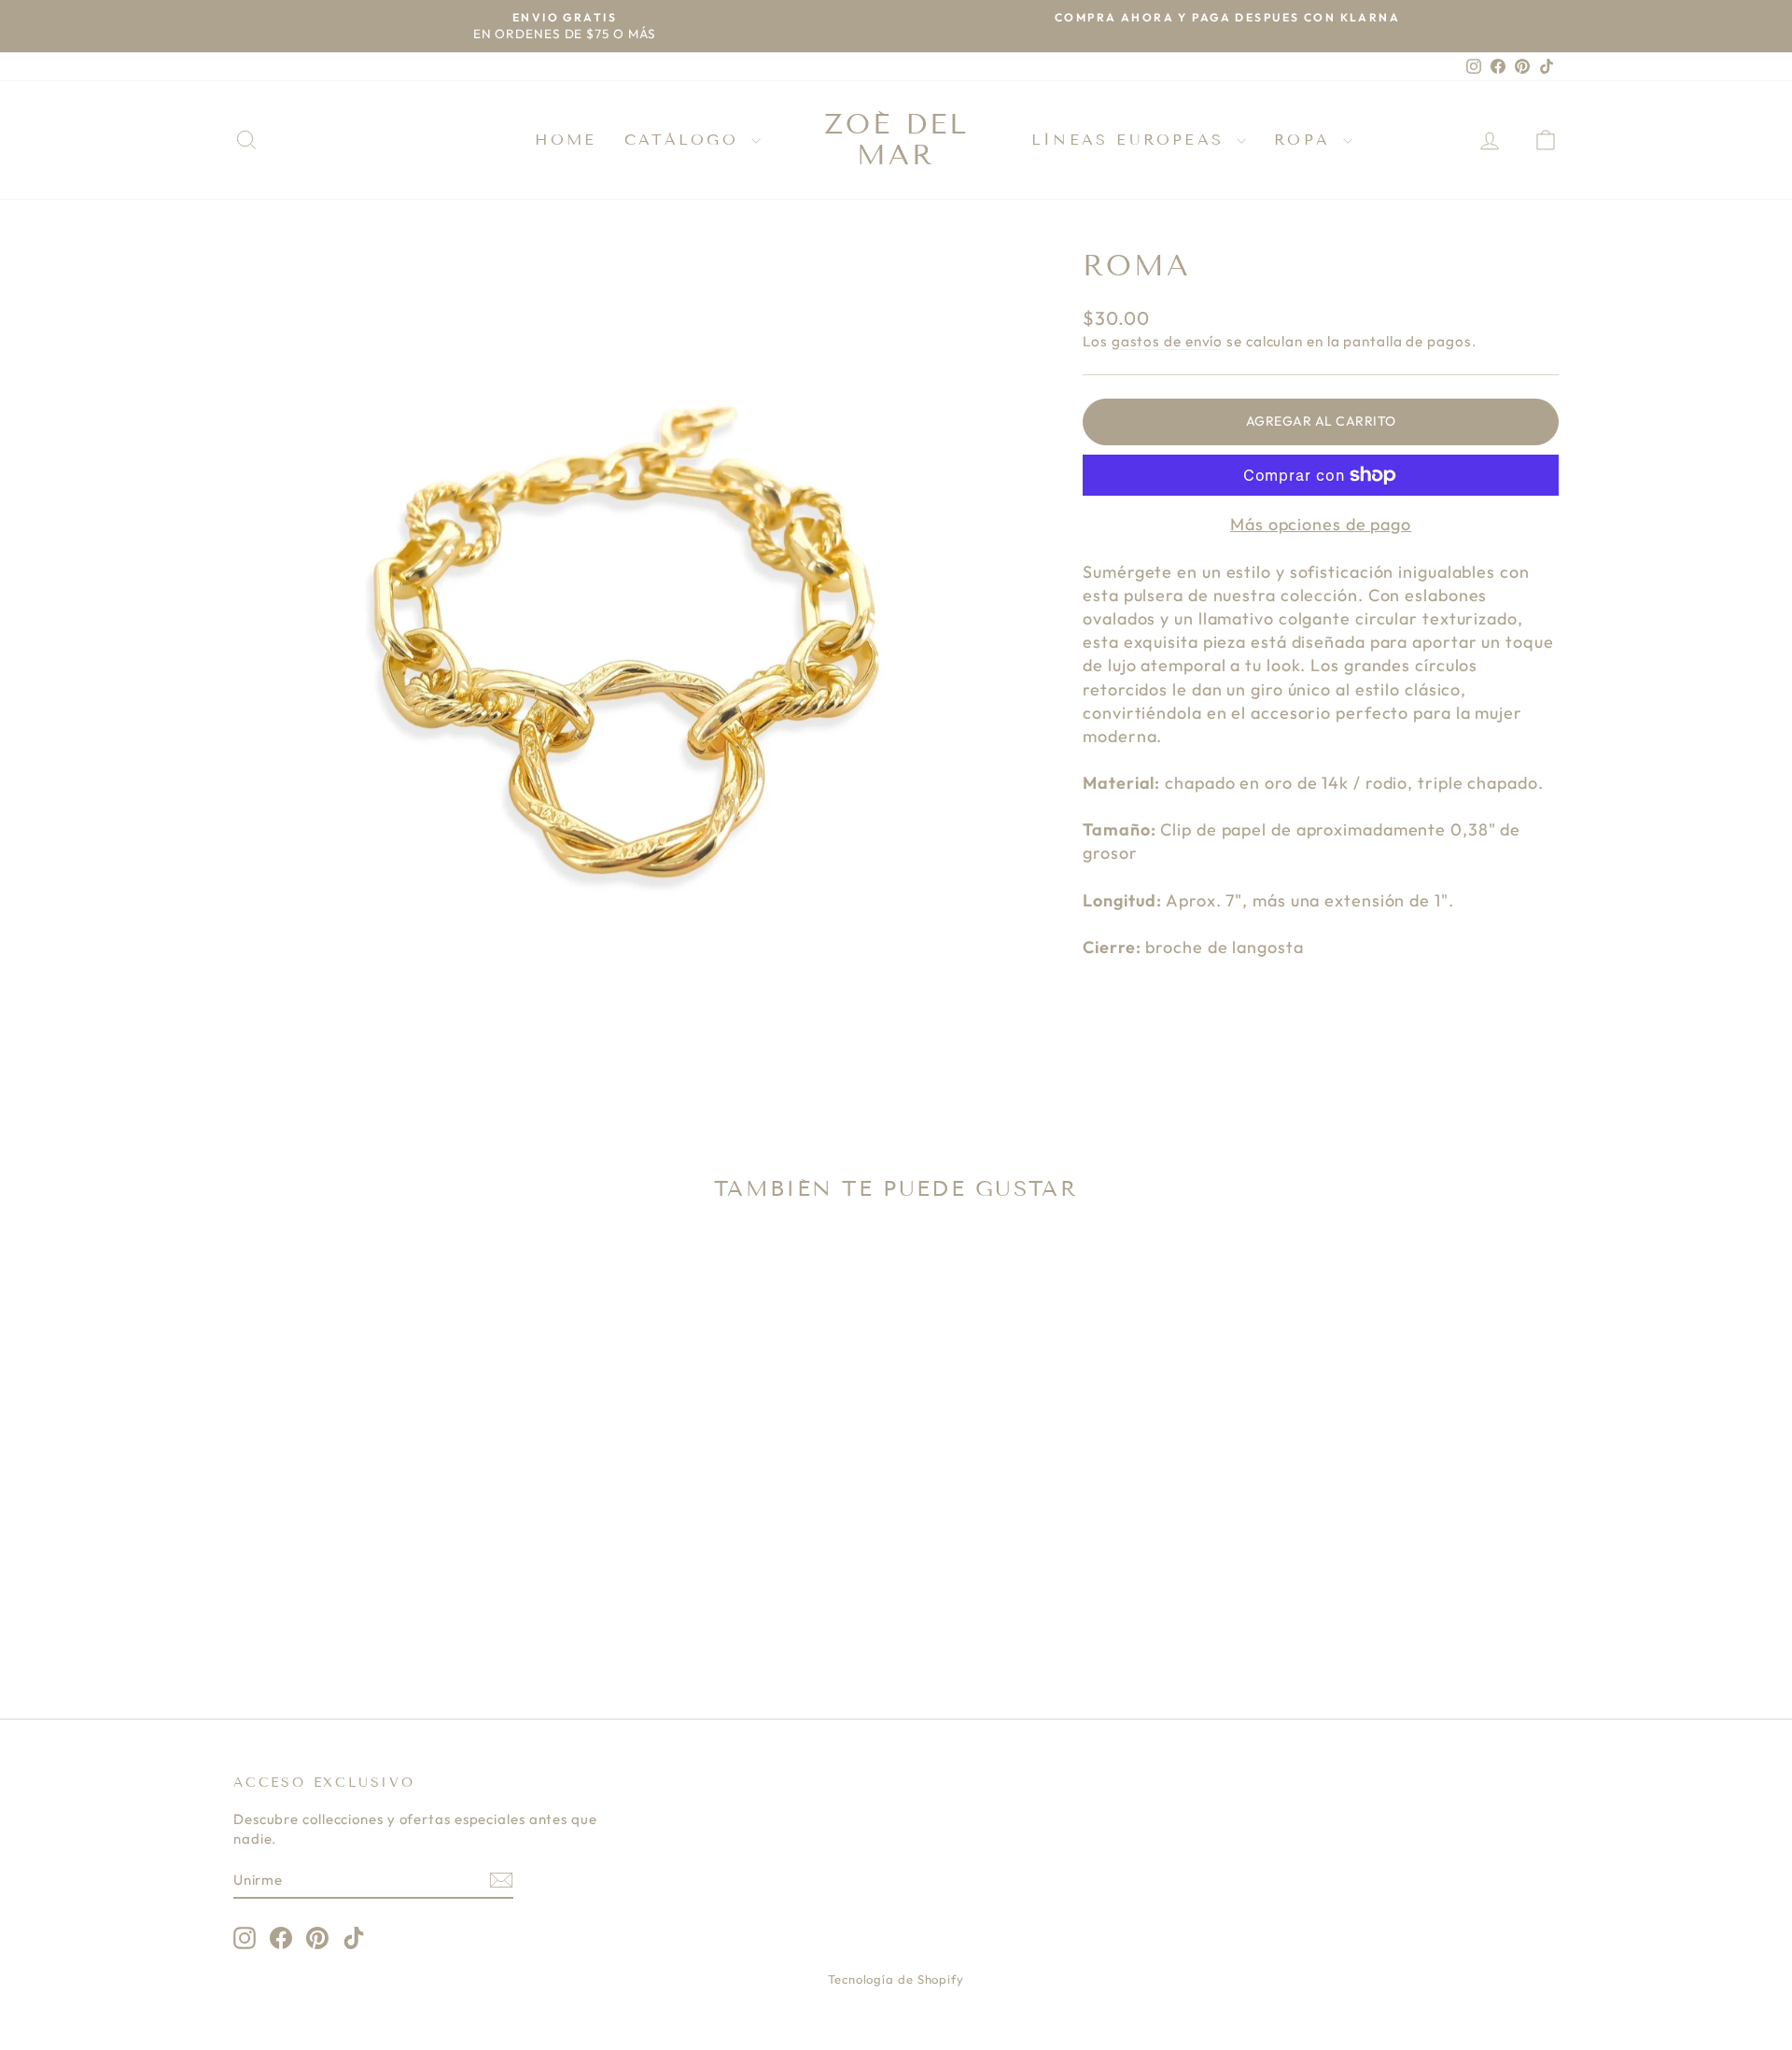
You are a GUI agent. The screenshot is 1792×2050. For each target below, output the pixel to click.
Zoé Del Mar (896, 140)
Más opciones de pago (1321, 524)
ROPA (1306, 140)
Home (566, 140)
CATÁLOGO (686, 140)
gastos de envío (1168, 341)
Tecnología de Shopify (896, 1979)
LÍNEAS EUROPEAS (1132, 140)
